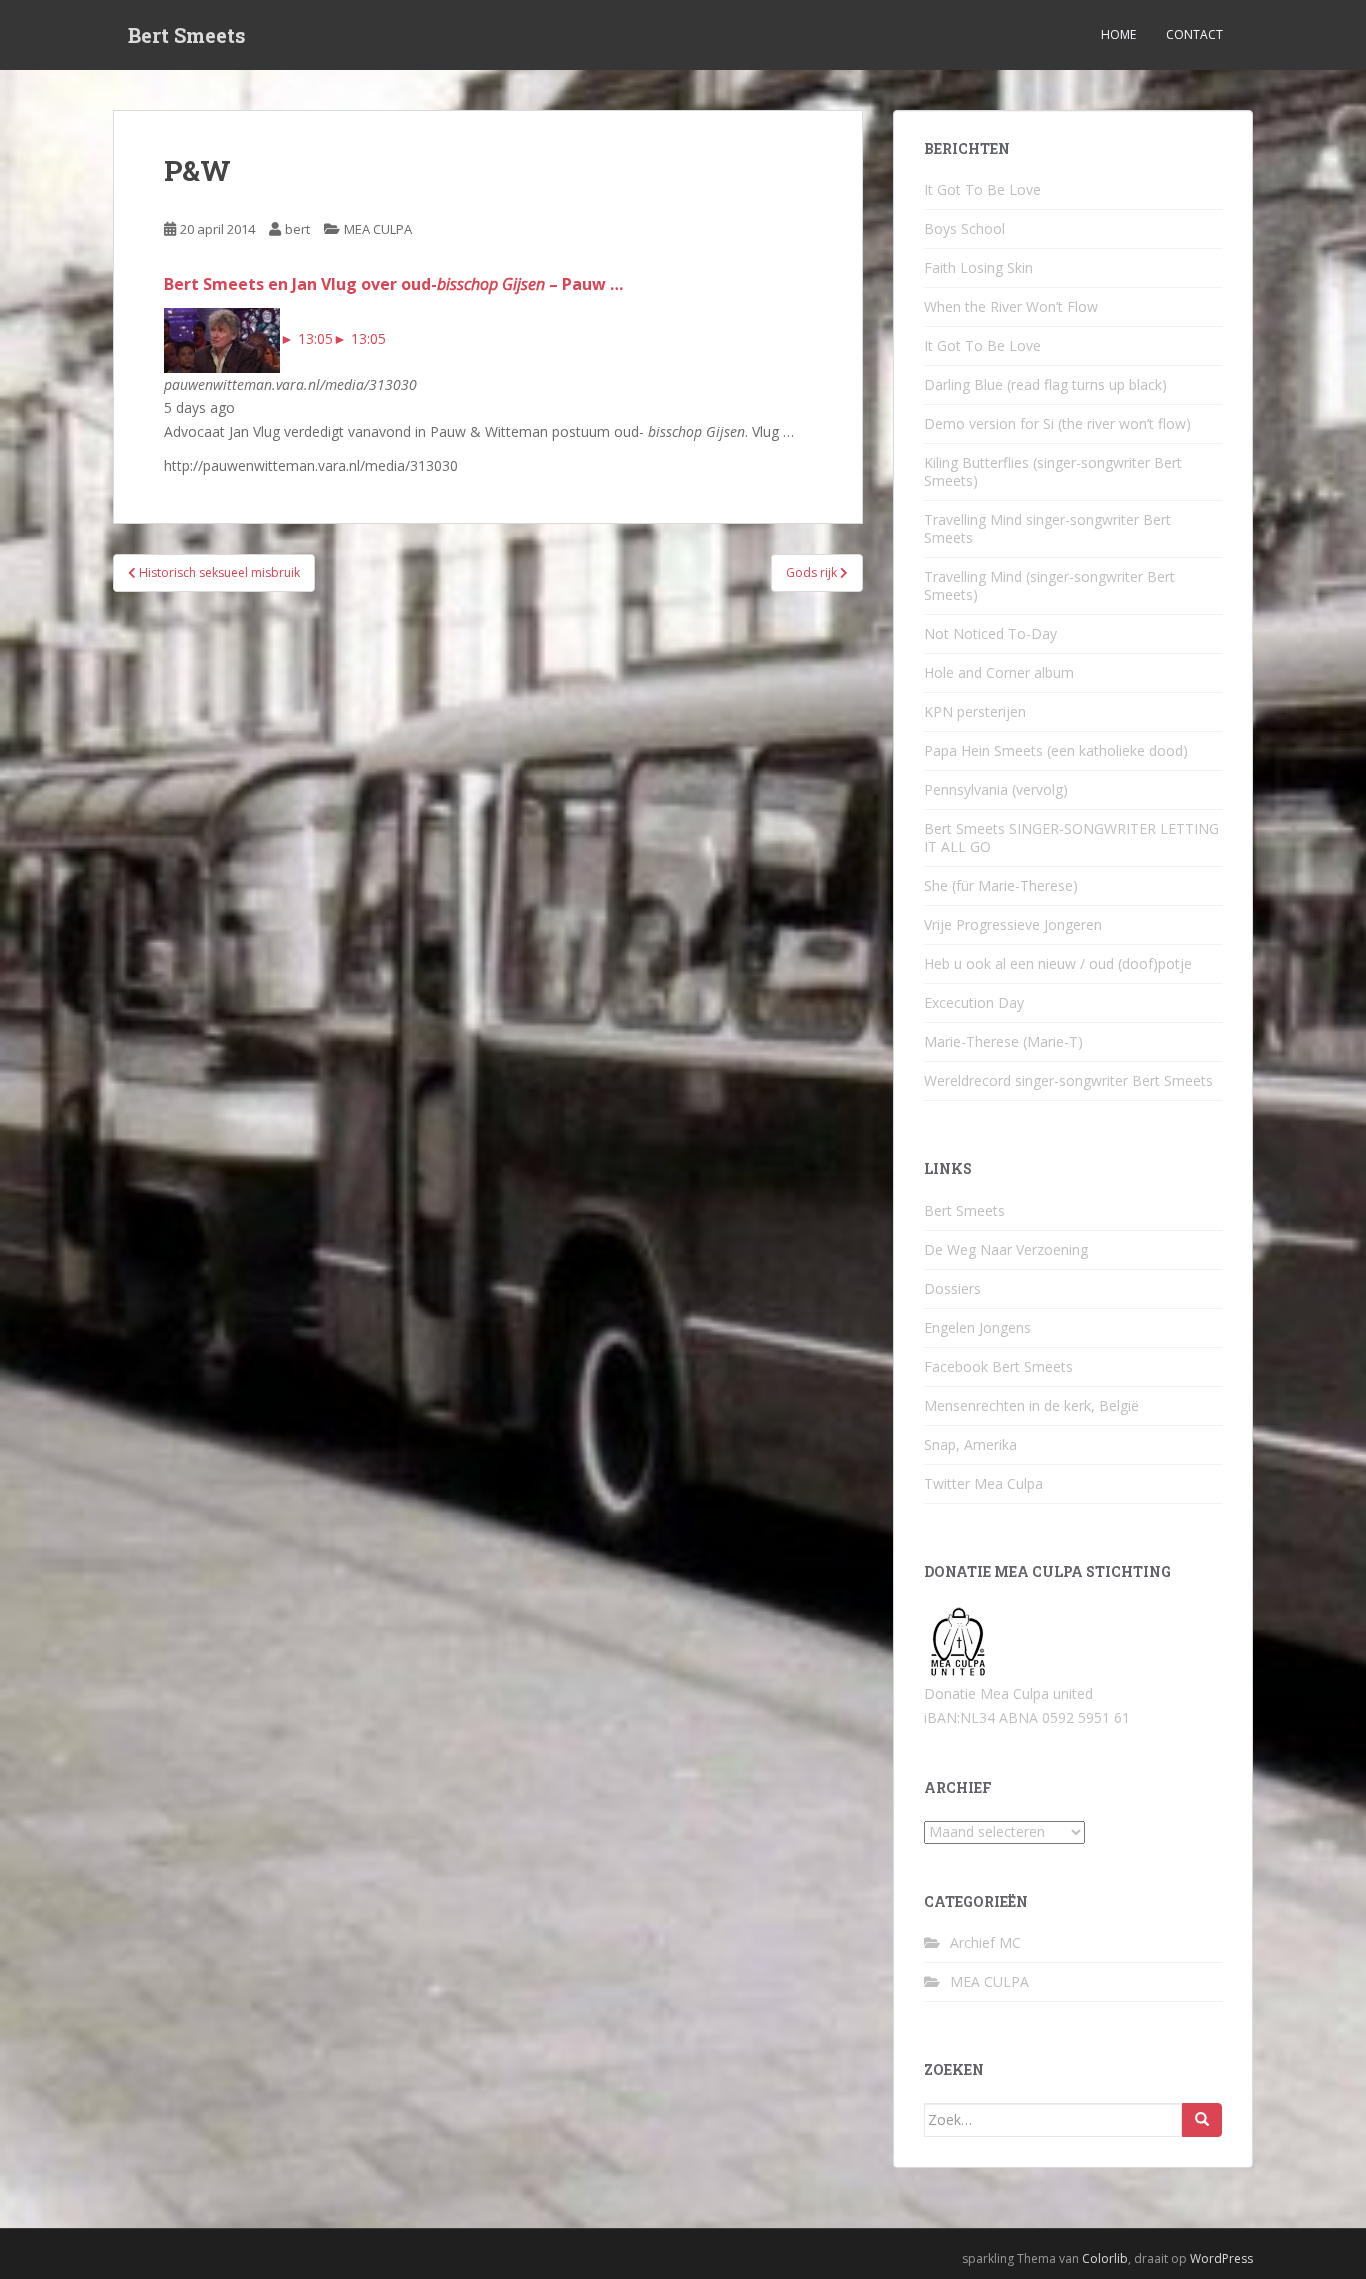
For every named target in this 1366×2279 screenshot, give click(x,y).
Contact (1194, 34)
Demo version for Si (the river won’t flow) (1057, 423)
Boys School (964, 228)
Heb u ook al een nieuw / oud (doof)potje (1058, 963)
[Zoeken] (1202, 2120)
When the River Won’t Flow (1011, 306)
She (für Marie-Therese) (1001, 885)
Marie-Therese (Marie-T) (1003, 1041)
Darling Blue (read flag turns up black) (1045, 384)
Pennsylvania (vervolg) (996, 789)
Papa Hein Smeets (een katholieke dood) (1056, 750)
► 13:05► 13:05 (333, 338)
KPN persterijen (975, 711)
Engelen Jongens (977, 1327)
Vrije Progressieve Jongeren (1013, 924)
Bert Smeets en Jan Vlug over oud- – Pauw (393, 284)
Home (1118, 34)
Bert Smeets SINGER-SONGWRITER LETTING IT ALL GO (1071, 837)
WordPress (1221, 2258)
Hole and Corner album (999, 672)
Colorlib (1105, 2258)
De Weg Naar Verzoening (1006, 1249)
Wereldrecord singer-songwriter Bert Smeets (1068, 1080)
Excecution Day (974, 1002)
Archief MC (985, 1942)
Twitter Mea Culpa (983, 1483)
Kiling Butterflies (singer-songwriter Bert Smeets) (1053, 471)
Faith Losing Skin (978, 267)
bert (297, 229)
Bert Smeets (187, 35)
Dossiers (952, 1288)
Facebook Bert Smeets (998, 1366)
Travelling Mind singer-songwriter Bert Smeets (1047, 528)
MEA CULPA (378, 229)
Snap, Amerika (970, 1444)
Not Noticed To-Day (990, 633)
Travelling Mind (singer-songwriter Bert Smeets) (1049, 585)
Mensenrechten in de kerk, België (1031, 1405)
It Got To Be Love (982, 189)
